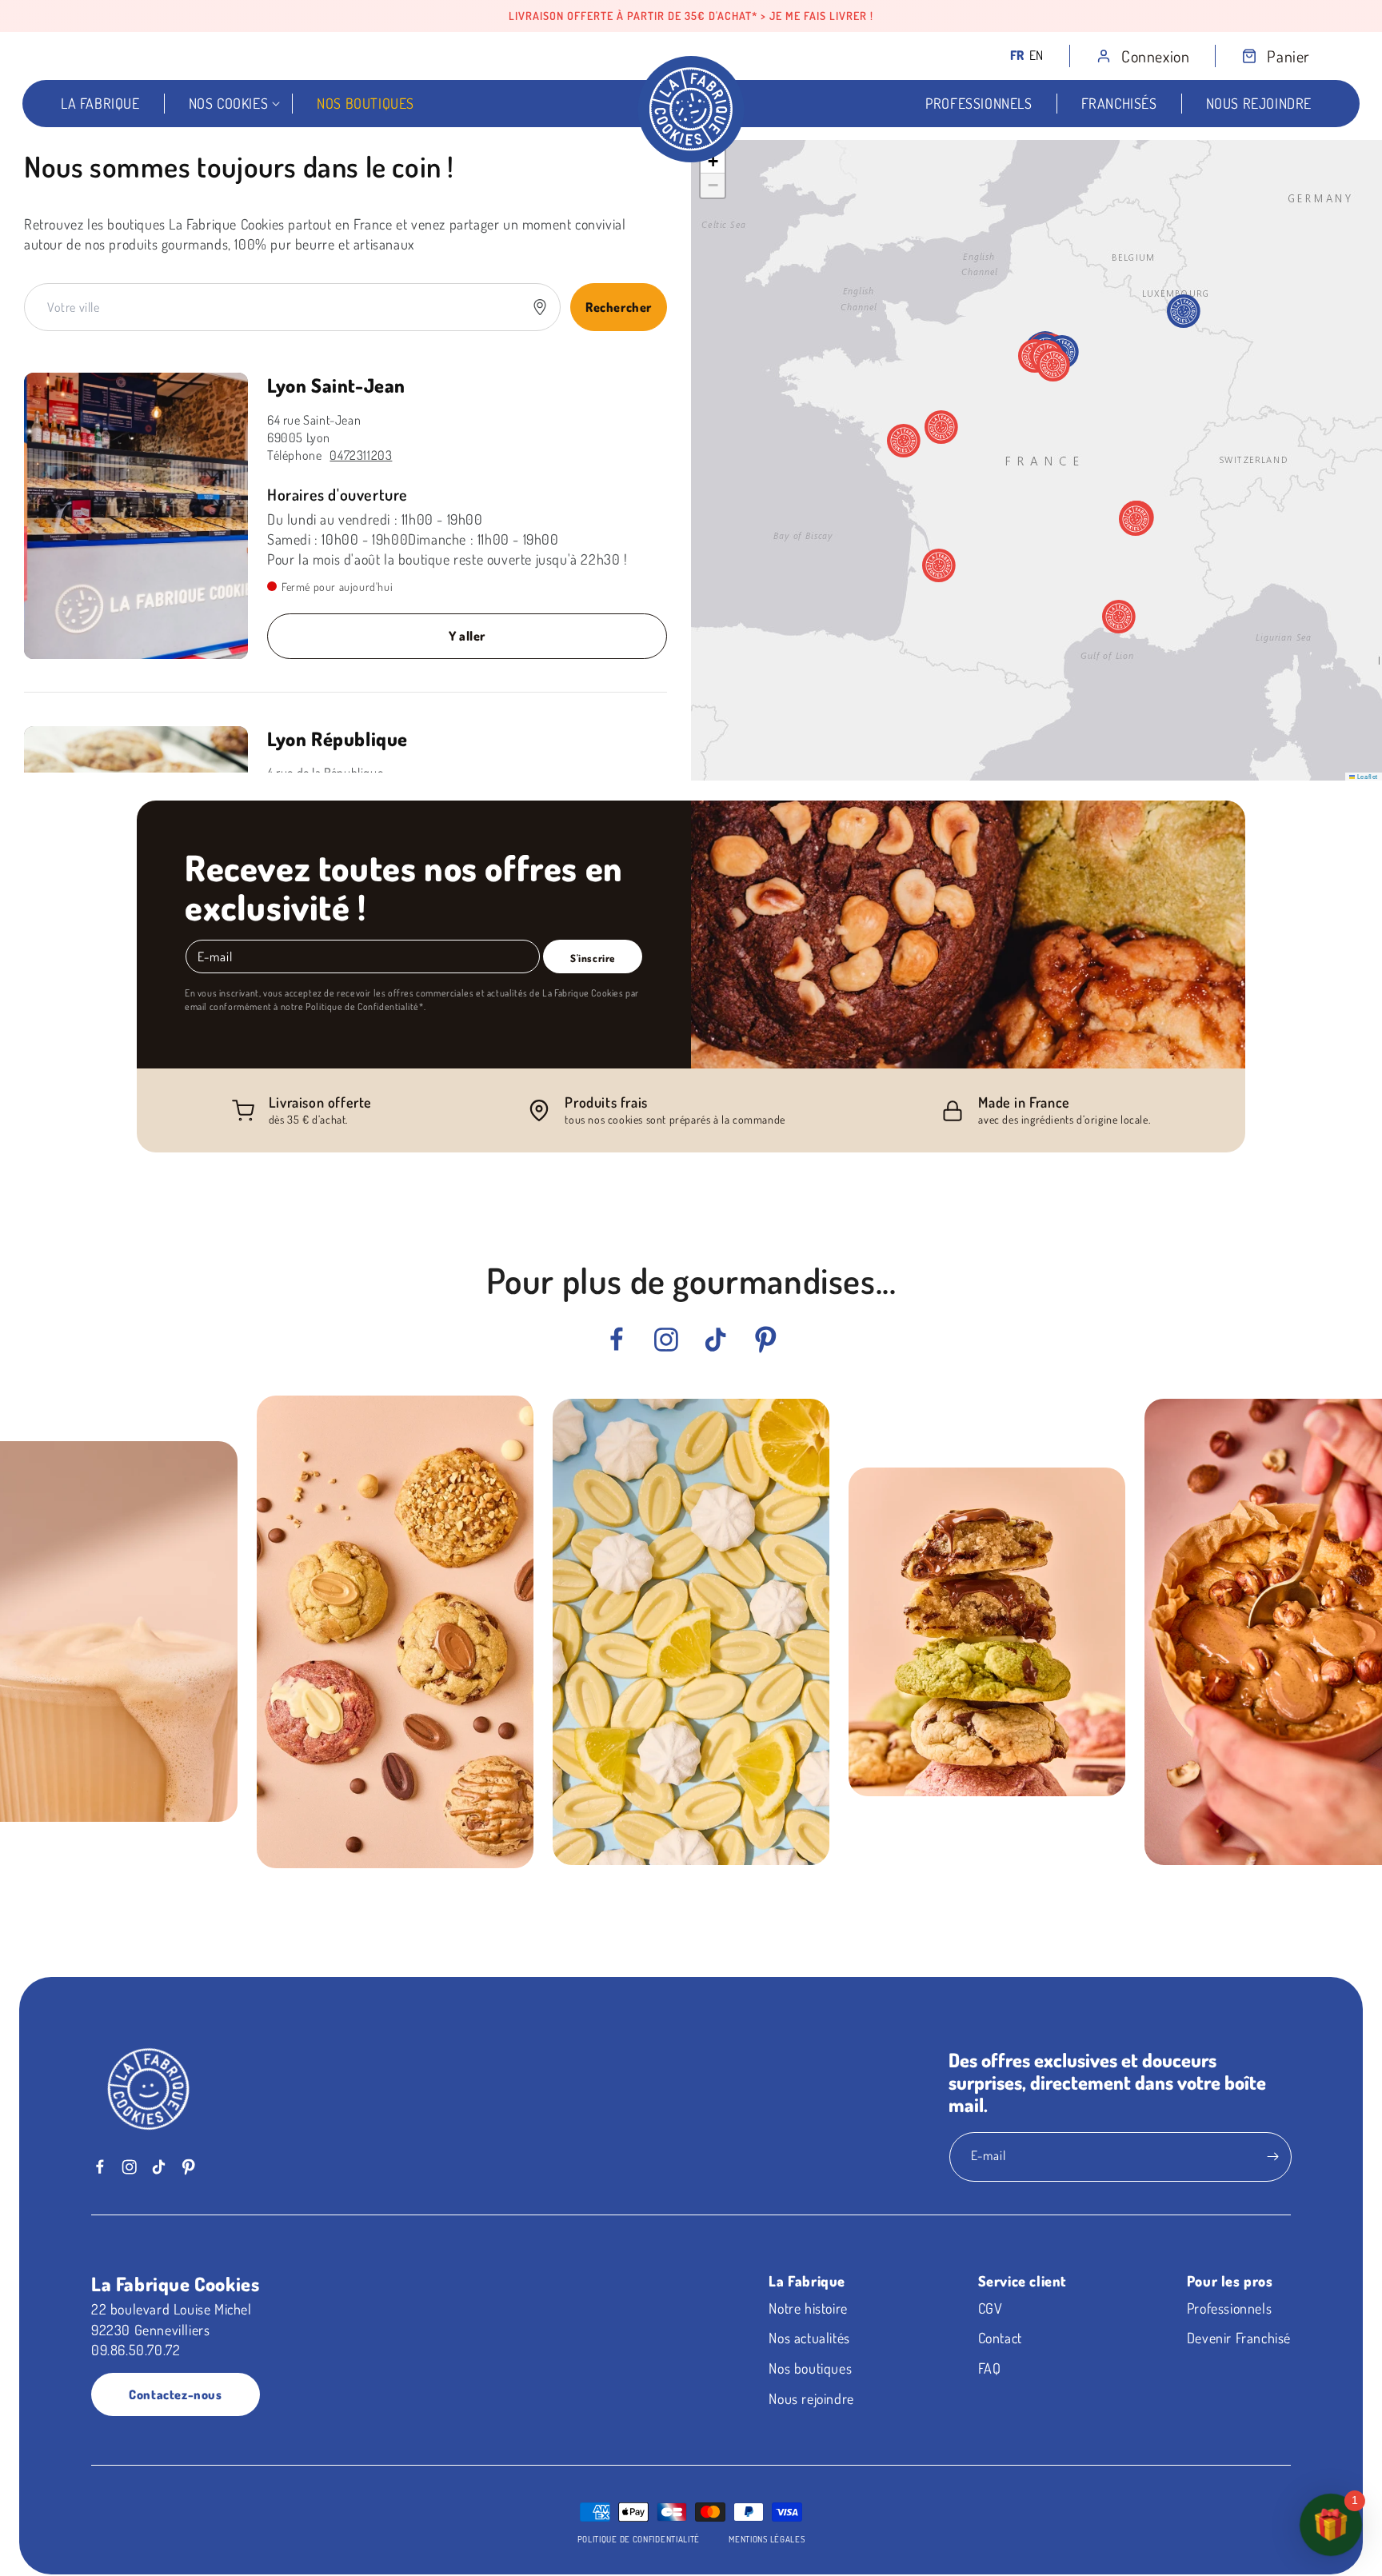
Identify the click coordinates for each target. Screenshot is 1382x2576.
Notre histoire (808, 2308)
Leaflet (1366, 776)
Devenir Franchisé (1239, 2338)
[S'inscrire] (1272, 2157)
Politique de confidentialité (639, 2539)
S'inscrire (593, 958)
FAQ (990, 2368)
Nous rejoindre (811, 2398)
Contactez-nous (175, 2394)
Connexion (1155, 56)
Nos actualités (809, 2338)
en (1036, 55)
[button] (1262, 56)
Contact (1000, 2338)
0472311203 (361, 455)
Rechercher (619, 307)
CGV (991, 2308)
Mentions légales (767, 2539)
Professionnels (1229, 2308)
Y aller (467, 636)
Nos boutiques (810, 2368)
